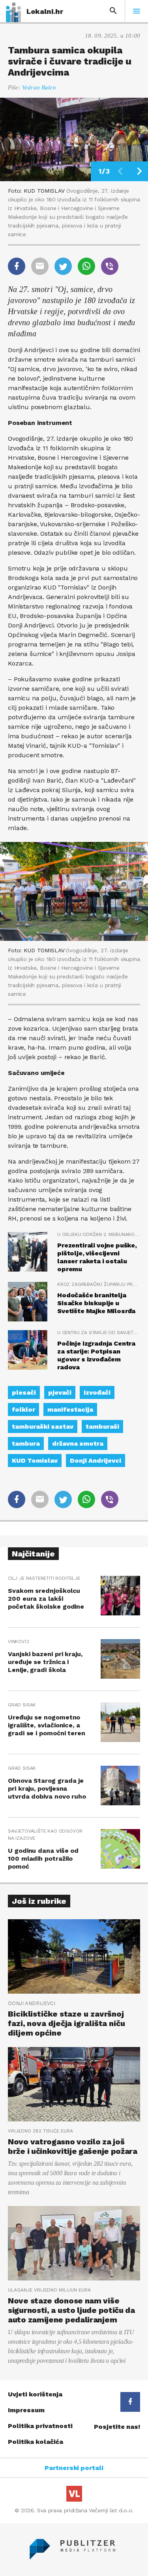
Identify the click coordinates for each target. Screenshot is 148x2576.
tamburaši (102, 1426)
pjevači (60, 1392)
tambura (26, 1443)
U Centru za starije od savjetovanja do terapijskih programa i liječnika (99, 1333)
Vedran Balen (39, 87)
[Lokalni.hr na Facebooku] (130, 2402)
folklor (23, 1409)
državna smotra (78, 1443)
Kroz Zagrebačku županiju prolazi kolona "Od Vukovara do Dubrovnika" (99, 1284)
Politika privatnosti (40, 2426)
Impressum (26, 2410)
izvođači (97, 1392)
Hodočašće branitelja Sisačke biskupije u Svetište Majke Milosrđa (96, 1303)
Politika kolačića (36, 2442)
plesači (24, 1392)
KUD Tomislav (35, 1460)
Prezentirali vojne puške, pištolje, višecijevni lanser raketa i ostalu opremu (97, 1257)
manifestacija (70, 1409)
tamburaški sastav (43, 1426)
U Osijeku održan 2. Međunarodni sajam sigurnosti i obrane (99, 1234)
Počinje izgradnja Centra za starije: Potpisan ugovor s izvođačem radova (96, 1355)
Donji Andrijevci (96, 1460)
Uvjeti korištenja (35, 2394)
